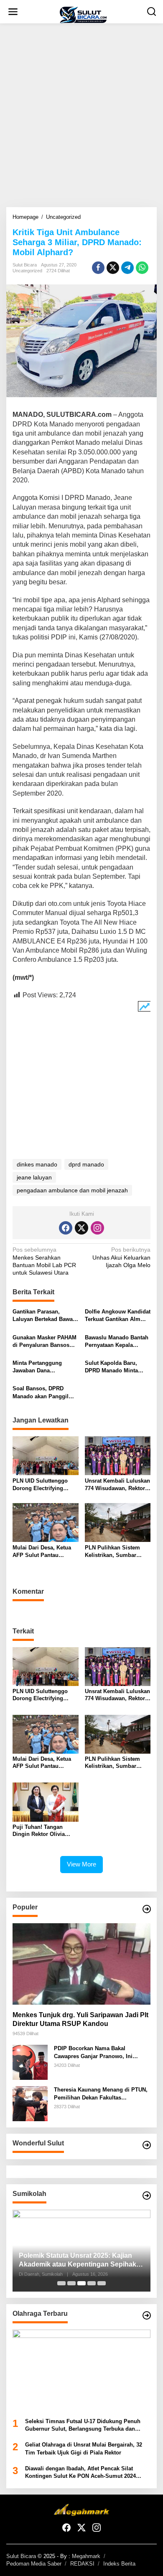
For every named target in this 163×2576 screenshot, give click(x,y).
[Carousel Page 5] (102, 2283)
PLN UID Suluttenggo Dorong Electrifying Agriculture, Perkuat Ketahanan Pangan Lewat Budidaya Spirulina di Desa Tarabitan (45, 1485)
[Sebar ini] (98, 268)
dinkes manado (37, 1164)
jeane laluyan (34, 1177)
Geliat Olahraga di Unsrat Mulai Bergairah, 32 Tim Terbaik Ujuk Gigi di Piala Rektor (84, 2448)
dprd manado (86, 1164)
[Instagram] (97, 1228)
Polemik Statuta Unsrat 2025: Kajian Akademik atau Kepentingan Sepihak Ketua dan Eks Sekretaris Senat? (78, 2260)
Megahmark (86, 2556)
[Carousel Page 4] (92, 2283)
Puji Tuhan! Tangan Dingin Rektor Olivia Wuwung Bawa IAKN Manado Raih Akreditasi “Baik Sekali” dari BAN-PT (43, 1831)
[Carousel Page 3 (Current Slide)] (81, 2283)
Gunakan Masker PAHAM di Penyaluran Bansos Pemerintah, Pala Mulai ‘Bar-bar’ (45, 1342)
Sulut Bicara (21, 2556)
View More (81, 1864)
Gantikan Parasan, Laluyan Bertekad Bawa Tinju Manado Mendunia (44, 1316)
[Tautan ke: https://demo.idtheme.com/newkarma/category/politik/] (147, 2196)
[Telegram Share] (127, 268)
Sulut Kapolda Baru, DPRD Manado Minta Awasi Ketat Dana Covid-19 (116, 1367)
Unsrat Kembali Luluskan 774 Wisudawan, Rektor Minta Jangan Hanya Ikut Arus (117, 1485)
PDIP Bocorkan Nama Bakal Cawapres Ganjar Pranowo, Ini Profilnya (93, 2052)
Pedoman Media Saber (34, 2564)
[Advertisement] (81, 115)
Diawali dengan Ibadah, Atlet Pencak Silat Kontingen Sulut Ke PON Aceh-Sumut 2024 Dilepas (80, 2473)
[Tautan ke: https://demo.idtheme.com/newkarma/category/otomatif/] (147, 1909)
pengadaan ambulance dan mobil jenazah (72, 1190)
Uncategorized (27, 271)
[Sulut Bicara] (83, 15)
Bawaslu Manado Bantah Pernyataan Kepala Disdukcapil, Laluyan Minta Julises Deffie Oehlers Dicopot (117, 1342)
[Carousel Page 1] (61, 2283)
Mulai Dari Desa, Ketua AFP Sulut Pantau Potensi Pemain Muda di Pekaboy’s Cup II (44, 1552)
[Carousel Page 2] (71, 2283)
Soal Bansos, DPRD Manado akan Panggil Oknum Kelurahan (41, 1393)
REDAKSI (82, 2564)
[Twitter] (81, 1228)
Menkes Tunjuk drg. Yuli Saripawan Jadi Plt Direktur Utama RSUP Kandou (80, 2019)
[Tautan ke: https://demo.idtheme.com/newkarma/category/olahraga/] (147, 2315)
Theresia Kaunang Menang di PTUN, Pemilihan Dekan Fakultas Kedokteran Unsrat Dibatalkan (101, 2094)
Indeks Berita (119, 2564)
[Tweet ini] (113, 268)
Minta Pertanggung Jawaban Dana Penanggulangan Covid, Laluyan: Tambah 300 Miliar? (44, 1367)
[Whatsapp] (142, 268)
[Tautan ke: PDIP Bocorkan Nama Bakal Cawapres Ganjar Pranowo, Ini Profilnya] (30, 2062)
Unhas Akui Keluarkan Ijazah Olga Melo (121, 1257)
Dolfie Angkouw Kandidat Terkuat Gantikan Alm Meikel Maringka (118, 1316)
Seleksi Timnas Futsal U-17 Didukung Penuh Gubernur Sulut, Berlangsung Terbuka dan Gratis (83, 2425)
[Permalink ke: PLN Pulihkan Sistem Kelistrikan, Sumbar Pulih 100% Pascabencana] (118, 1522)
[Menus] (13, 12)
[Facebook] (66, 1228)
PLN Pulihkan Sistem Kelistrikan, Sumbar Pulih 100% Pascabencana (112, 1552)
